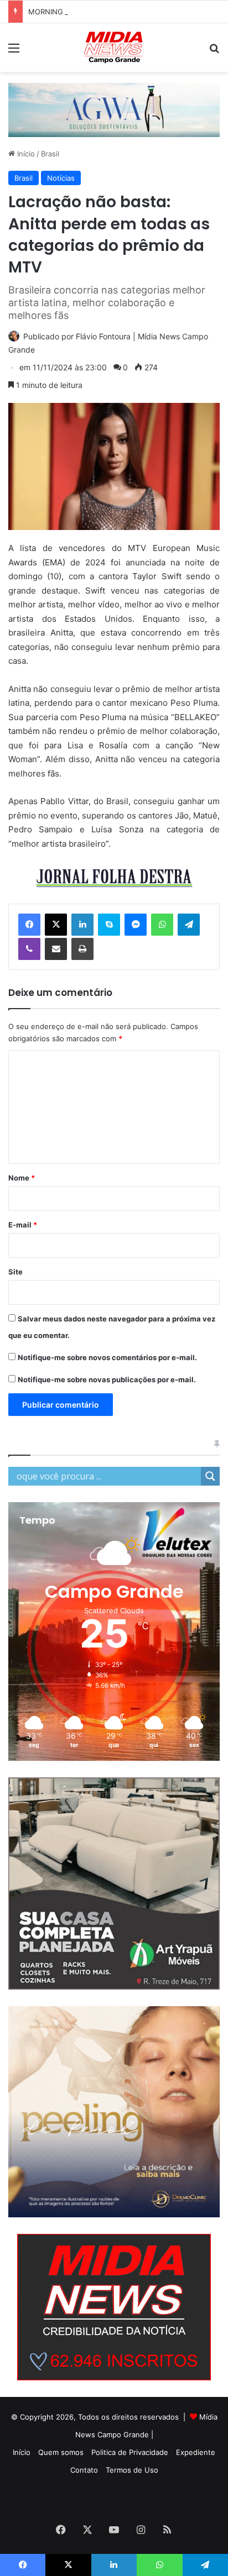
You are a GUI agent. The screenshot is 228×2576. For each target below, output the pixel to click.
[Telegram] (189, 925)
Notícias (61, 178)
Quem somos (61, 2452)
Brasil (50, 154)
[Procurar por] (214, 52)
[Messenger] (136, 925)
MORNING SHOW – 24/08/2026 (82, 12)
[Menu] (14, 52)
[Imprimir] (82, 949)
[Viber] (29, 949)
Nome (22, 1178)
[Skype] (109, 925)
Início (25, 154)
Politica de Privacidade (130, 2452)
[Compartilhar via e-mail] (56, 949)
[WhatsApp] (162, 925)
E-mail (23, 1225)
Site (15, 1272)
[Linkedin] (82, 925)
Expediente (196, 2452)
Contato (84, 2470)
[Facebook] (29, 925)
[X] (56, 925)
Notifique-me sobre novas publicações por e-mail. (107, 1379)
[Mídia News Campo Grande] (114, 48)
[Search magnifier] (210, 1476)
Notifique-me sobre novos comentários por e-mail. (107, 1357)
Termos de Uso (132, 2470)
